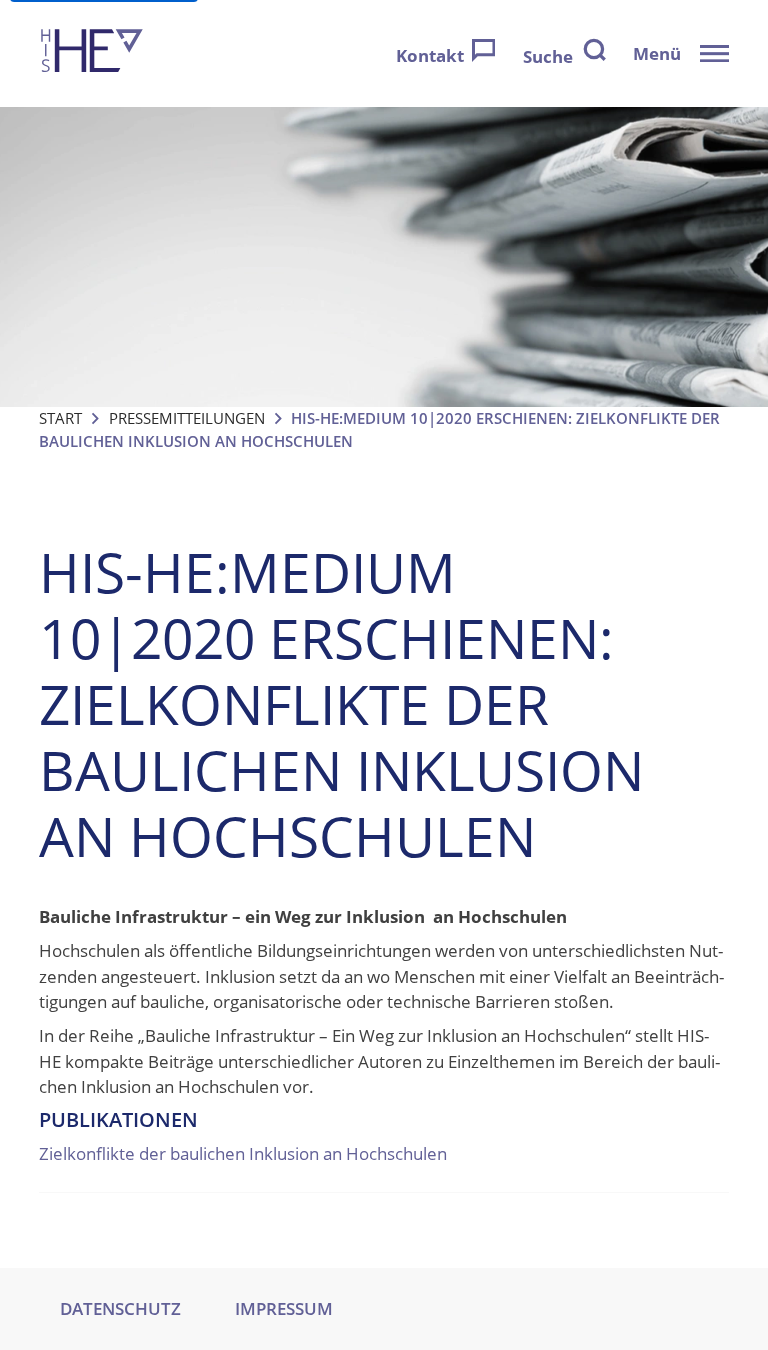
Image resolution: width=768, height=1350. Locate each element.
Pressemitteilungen (187, 418)
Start (60, 418)
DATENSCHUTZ (120, 1308)
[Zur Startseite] (92, 53)
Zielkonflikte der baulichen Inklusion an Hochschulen (243, 1153)
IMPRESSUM (284, 1308)
